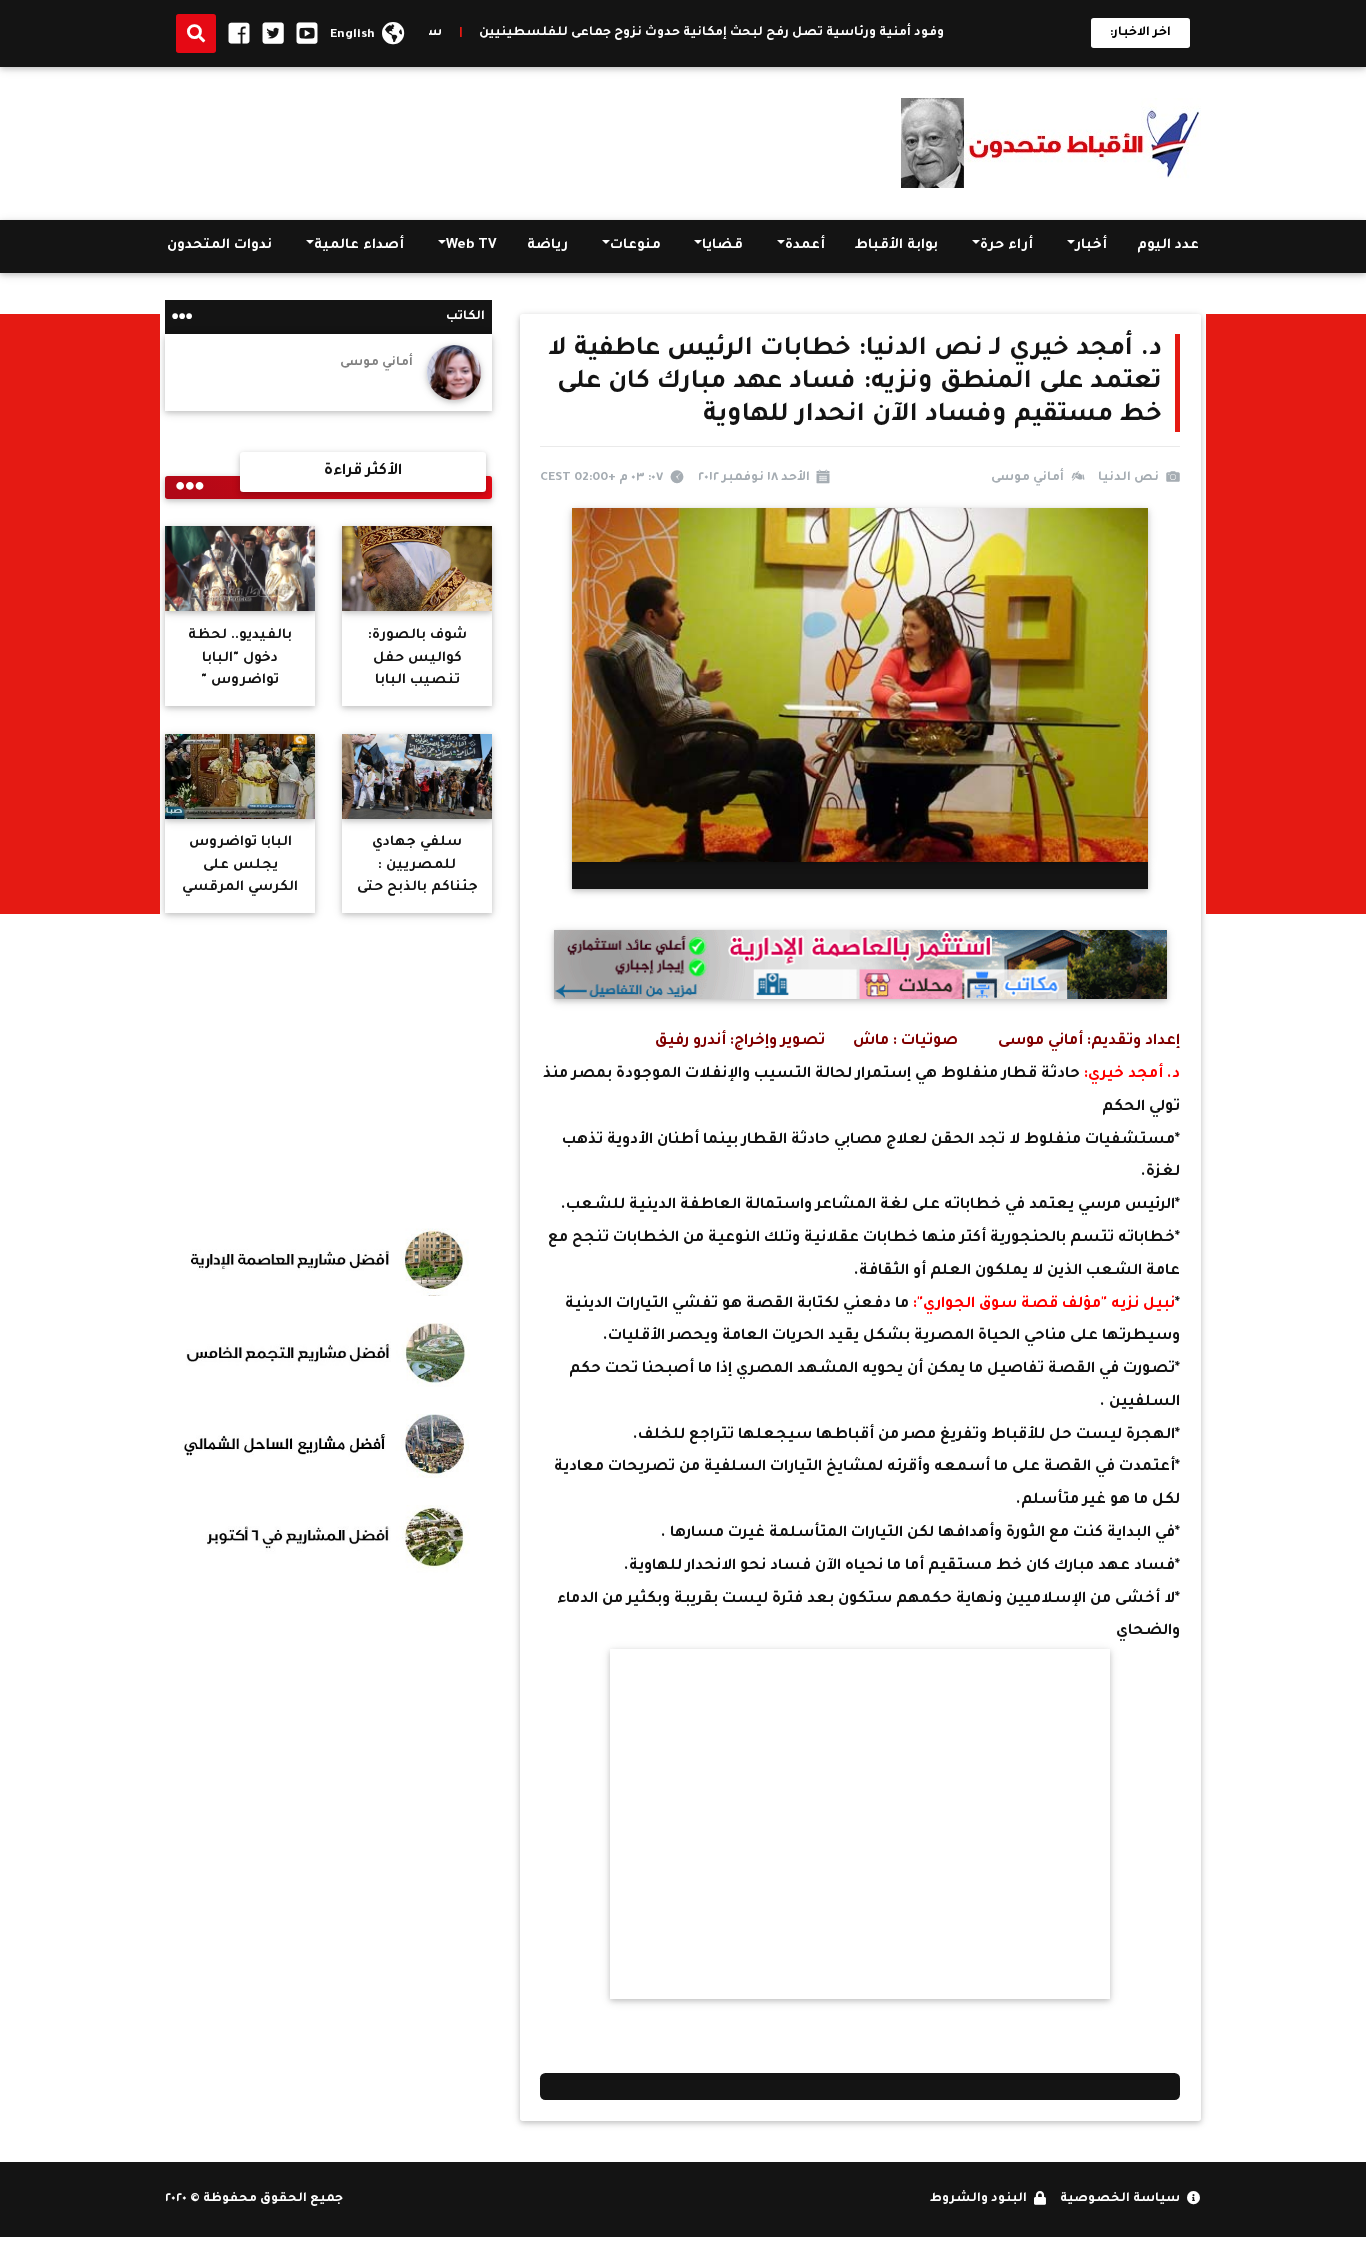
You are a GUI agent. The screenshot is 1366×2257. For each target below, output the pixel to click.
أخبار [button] (1091, 245)
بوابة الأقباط (896, 245)
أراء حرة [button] (1006, 245)
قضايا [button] (722, 245)
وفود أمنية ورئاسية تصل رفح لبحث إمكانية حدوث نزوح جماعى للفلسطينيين (787, 33)
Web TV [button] (471, 245)
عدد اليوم (1168, 245)
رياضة (547, 245)
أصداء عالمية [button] (359, 245)
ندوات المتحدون (219, 245)
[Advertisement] (529, 139)
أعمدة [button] (805, 245)
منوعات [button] (635, 245)
